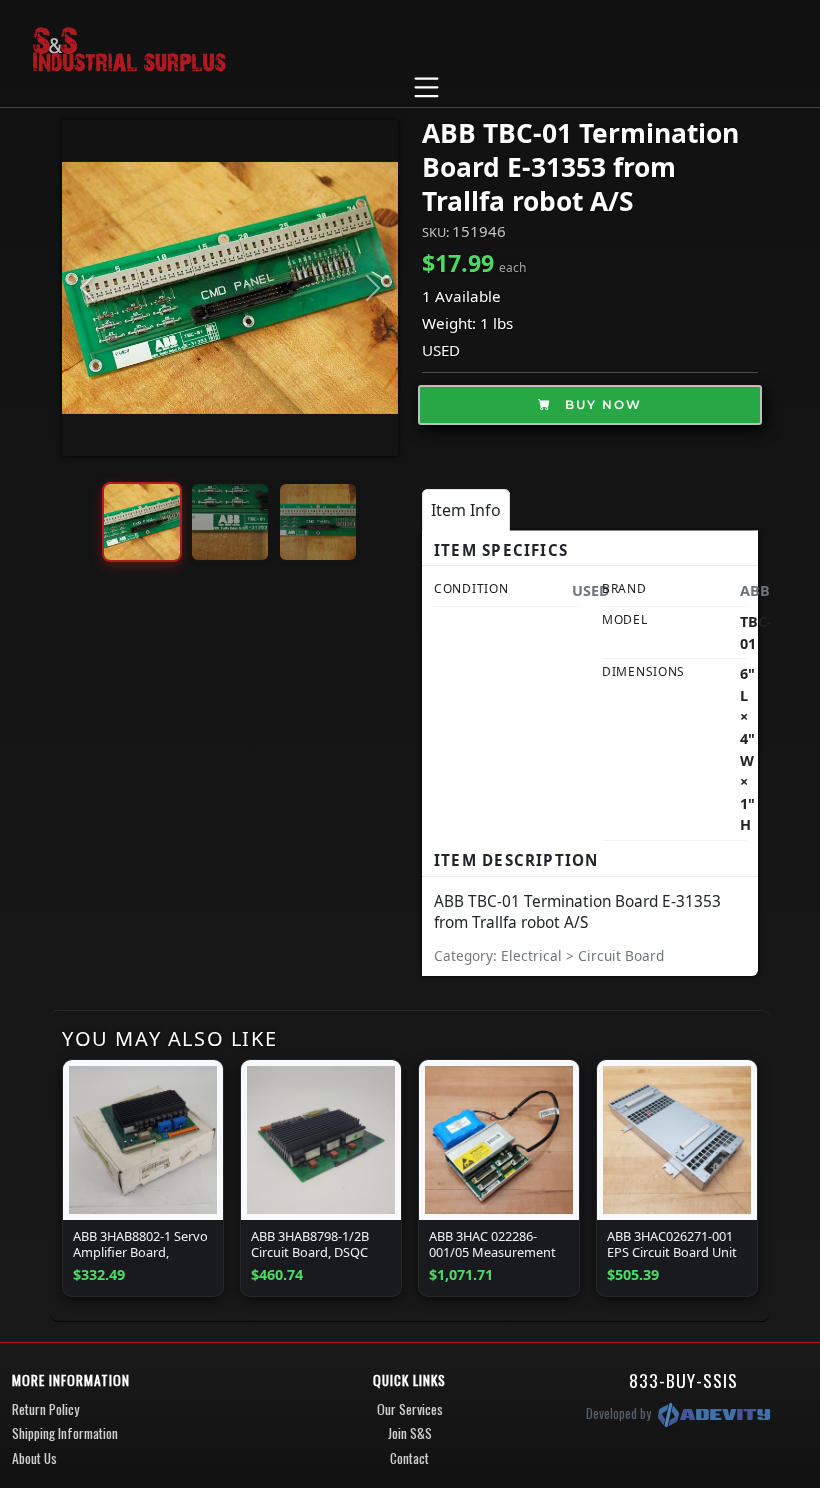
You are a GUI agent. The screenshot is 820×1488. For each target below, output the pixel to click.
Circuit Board (621, 955)
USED (441, 350)
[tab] (466, 510)
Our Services (410, 1409)
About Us (34, 1458)
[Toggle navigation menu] (426, 87)
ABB (755, 590)
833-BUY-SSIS (683, 1380)
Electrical (533, 955)
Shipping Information (65, 1433)
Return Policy (45, 1409)
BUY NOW (601, 404)
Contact (409, 1458)
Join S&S (410, 1433)
